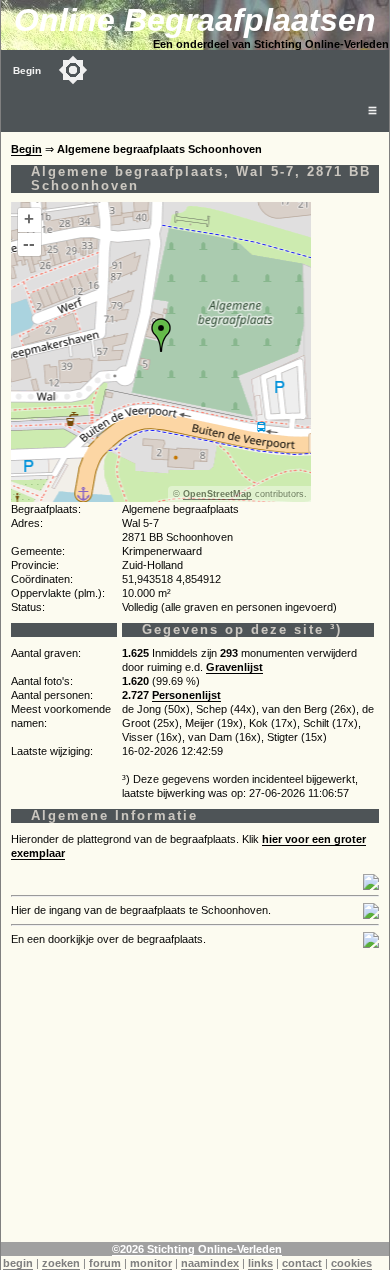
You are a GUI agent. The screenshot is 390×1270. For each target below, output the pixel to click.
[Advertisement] (195, 1102)
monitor (151, 1263)
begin (18, 1263)
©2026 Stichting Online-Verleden (197, 1249)
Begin (27, 70)
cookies (351, 1263)
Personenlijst (186, 695)
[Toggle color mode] (73, 70)
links (260, 1263)
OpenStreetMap (217, 494)
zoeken (61, 1263)
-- (29, 243)
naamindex (210, 1263)
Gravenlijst (234, 667)
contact (302, 1263)
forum (105, 1263)
